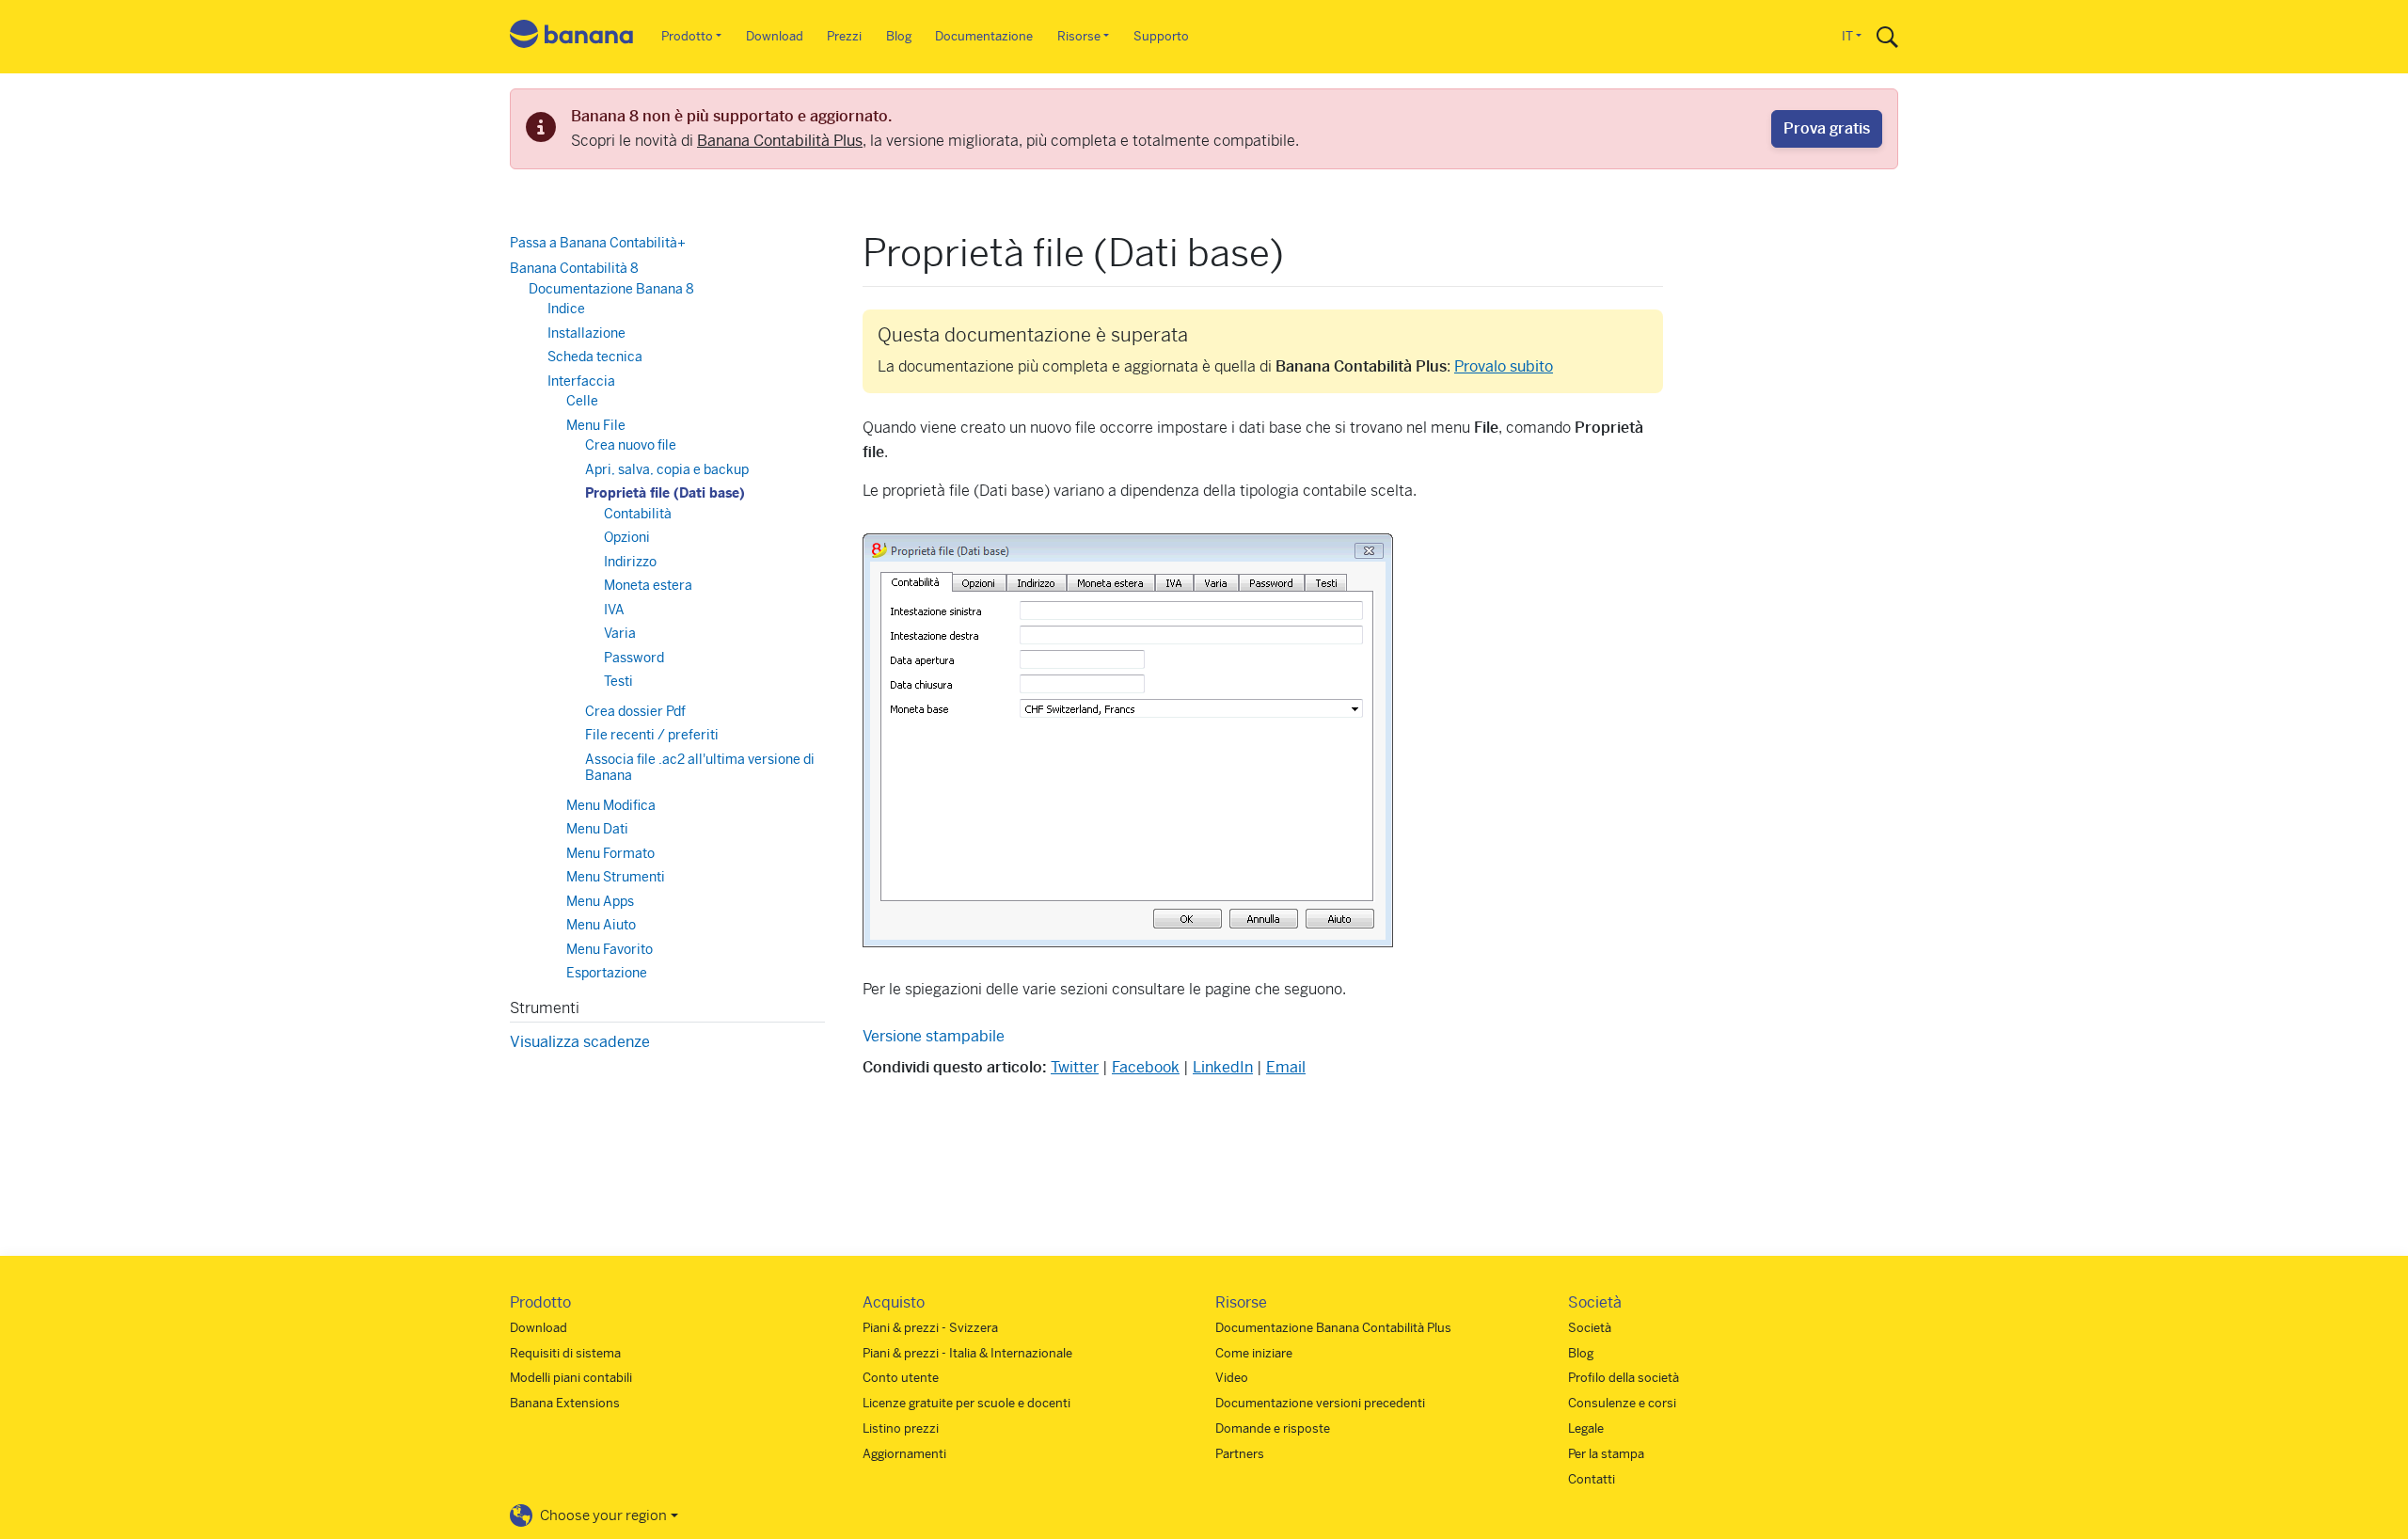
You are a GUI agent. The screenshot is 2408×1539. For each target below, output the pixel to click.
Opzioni (627, 537)
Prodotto (687, 36)
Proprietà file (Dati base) (665, 493)
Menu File (596, 425)
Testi (618, 681)
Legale (1586, 1428)
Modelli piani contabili (571, 1378)
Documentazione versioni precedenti (1320, 1403)
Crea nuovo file (631, 445)
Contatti (1592, 1479)
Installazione (586, 333)
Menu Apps (600, 901)
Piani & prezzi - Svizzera (930, 1328)
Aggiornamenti (904, 1454)
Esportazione (607, 973)
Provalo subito (1504, 366)
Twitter (1075, 1067)
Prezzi (844, 36)
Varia (620, 633)
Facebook (1146, 1067)
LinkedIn (1223, 1067)
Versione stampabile (934, 1036)
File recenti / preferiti (652, 735)
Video (1232, 1378)
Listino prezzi (901, 1428)
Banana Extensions (565, 1403)
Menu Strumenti (616, 877)
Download (775, 36)
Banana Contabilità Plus (780, 141)
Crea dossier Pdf (635, 711)
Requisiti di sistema (565, 1353)
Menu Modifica (611, 805)
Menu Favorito (610, 949)
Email (1286, 1067)
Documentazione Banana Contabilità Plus (1333, 1328)
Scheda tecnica (595, 357)
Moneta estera (648, 585)
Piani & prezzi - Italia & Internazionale (967, 1353)
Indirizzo (630, 562)
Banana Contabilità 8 (574, 268)
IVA (614, 610)
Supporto (1161, 36)
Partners (1240, 1454)
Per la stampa (1606, 1454)
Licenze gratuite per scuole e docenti (966, 1403)
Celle (582, 401)
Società (1590, 1328)
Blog (899, 36)
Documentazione (984, 36)
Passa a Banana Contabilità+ (598, 243)
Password (634, 658)
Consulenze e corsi (1622, 1403)
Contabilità (638, 514)
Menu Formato (610, 853)
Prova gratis (1827, 128)
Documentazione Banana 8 (611, 289)
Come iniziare (1254, 1353)
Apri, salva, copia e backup (667, 469)
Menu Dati (597, 829)
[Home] (572, 37)
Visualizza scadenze (580, 1042)
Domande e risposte (1273, 1428)
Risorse (1079, 36)
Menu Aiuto (601, 925)
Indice (566, 309)
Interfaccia (581, 381)
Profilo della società (1624, 1378)
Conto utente (901, 1378)
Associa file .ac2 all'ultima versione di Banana (700, 768)
